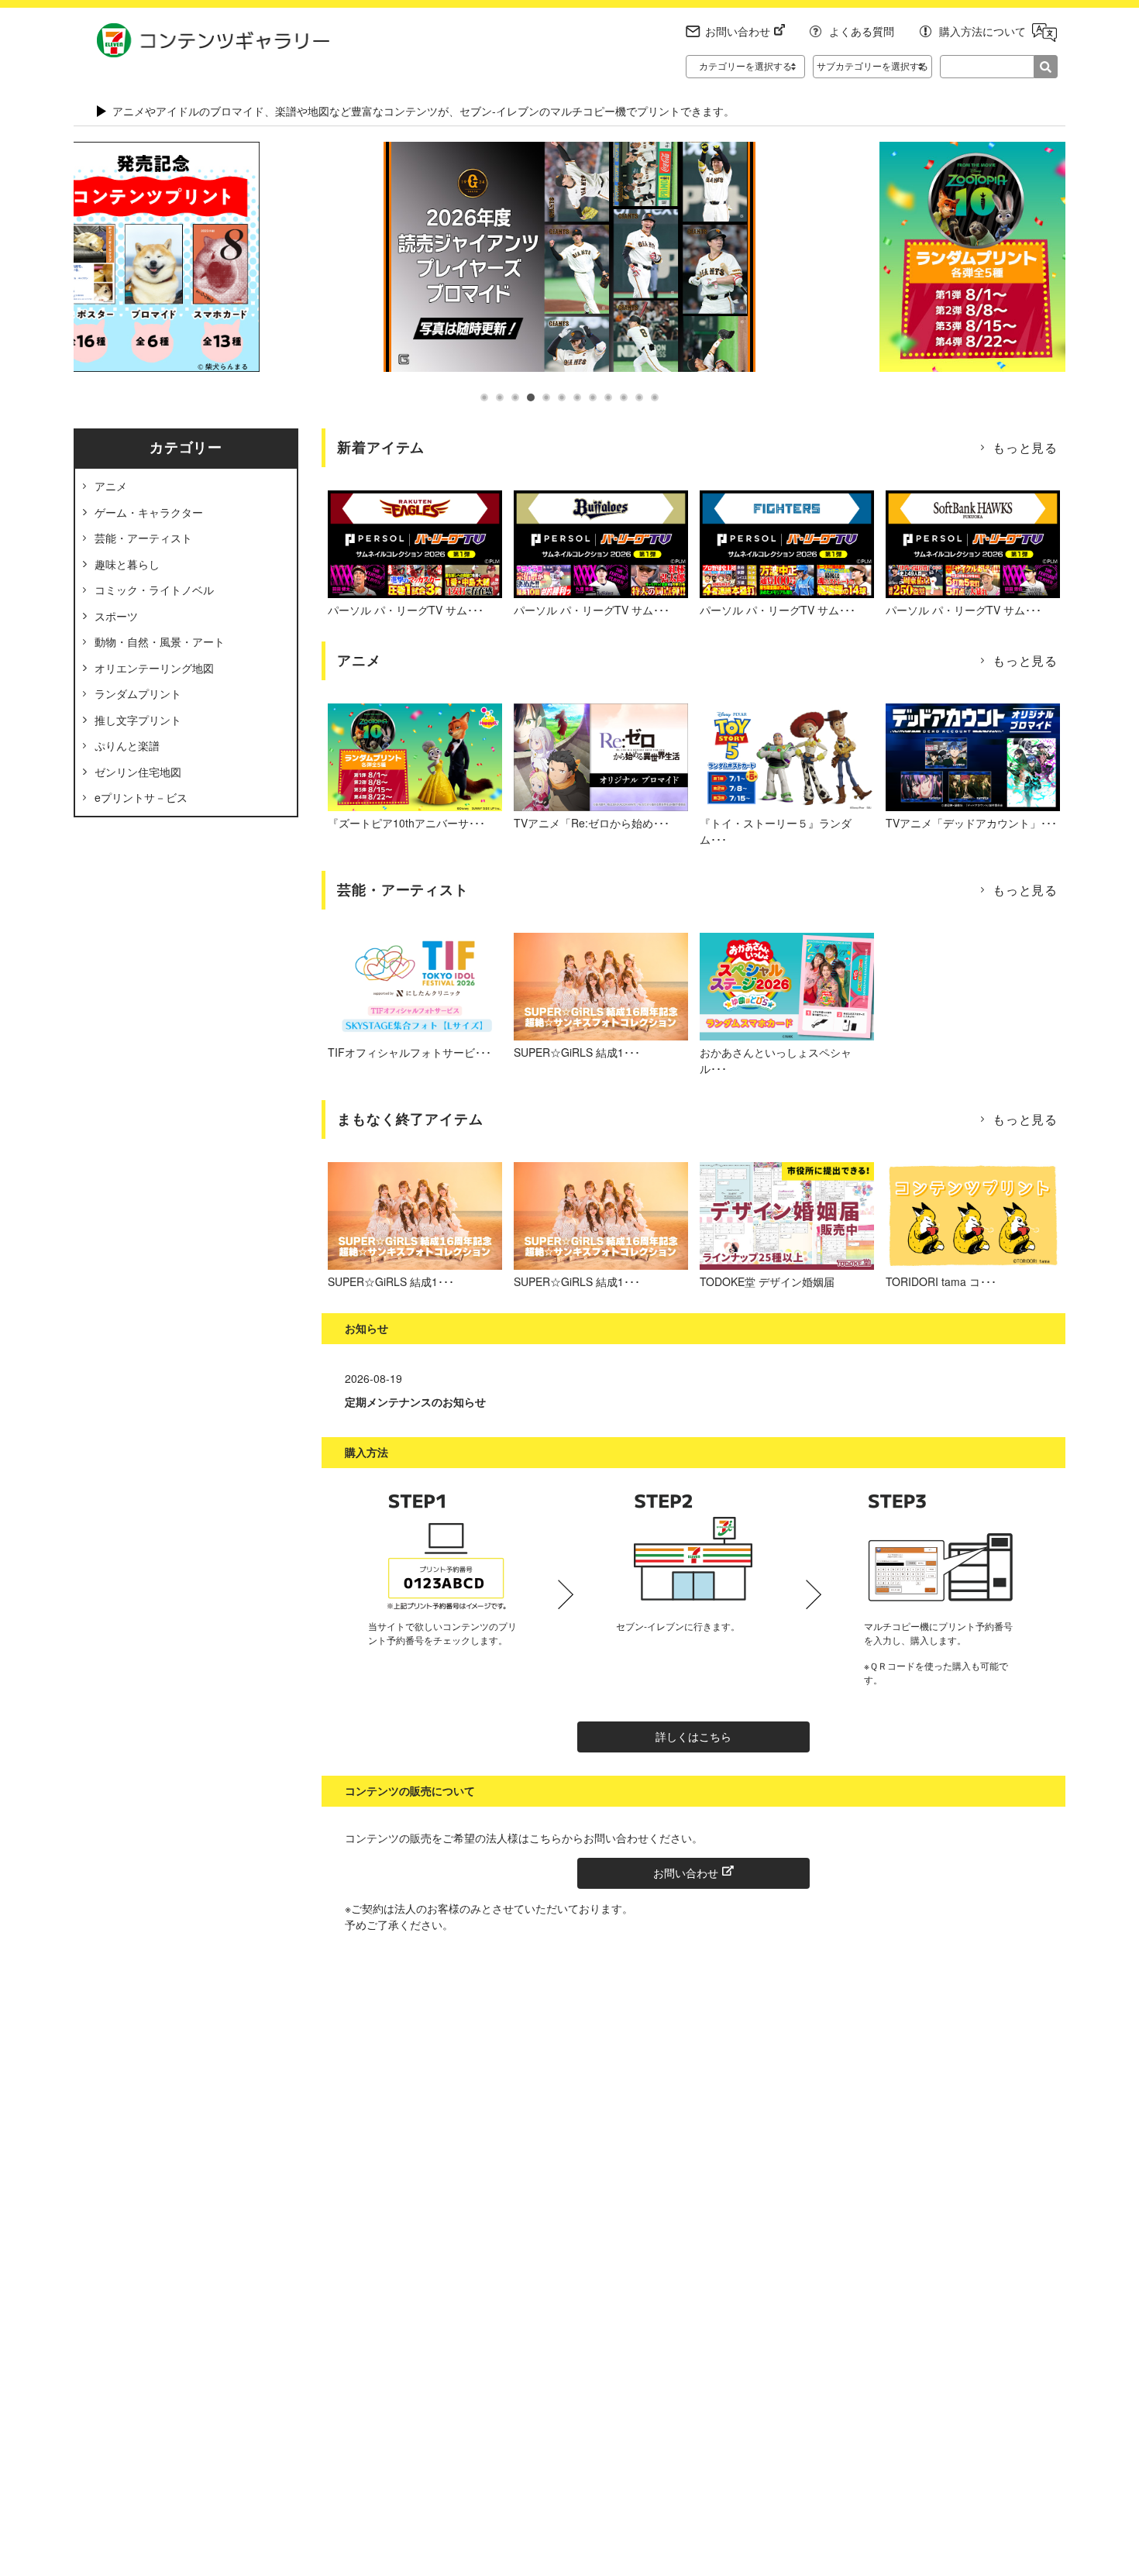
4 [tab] (531, 397)
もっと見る (1025, 447)
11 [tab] (639, 397)
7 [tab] (577, 397)
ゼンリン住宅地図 (138, 772)
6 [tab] (562, 397)
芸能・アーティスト (143, 538)
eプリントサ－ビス (141, 797)
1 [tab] (484, 397)
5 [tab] (546, 397)
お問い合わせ (738, 31)
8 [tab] (593, 397)
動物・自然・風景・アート (160, 641)
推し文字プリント (138, 720)
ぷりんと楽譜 (127, 745)
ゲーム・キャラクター (149, 512)
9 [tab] (608, 397)
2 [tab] (500, 397)
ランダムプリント (138, 693)
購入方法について (982, 31)
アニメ (111, 486)
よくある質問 (862, 31)
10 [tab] (624, 397)
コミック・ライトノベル (154, 590)
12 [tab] (655, 397)
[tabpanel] (569, 257)
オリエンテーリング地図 (154, 668)
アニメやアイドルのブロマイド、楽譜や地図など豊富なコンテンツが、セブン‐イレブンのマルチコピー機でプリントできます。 (423, 111)
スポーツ (116, 616)
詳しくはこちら (693, 1736)
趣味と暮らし (127, 564)
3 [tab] (515, 397)
